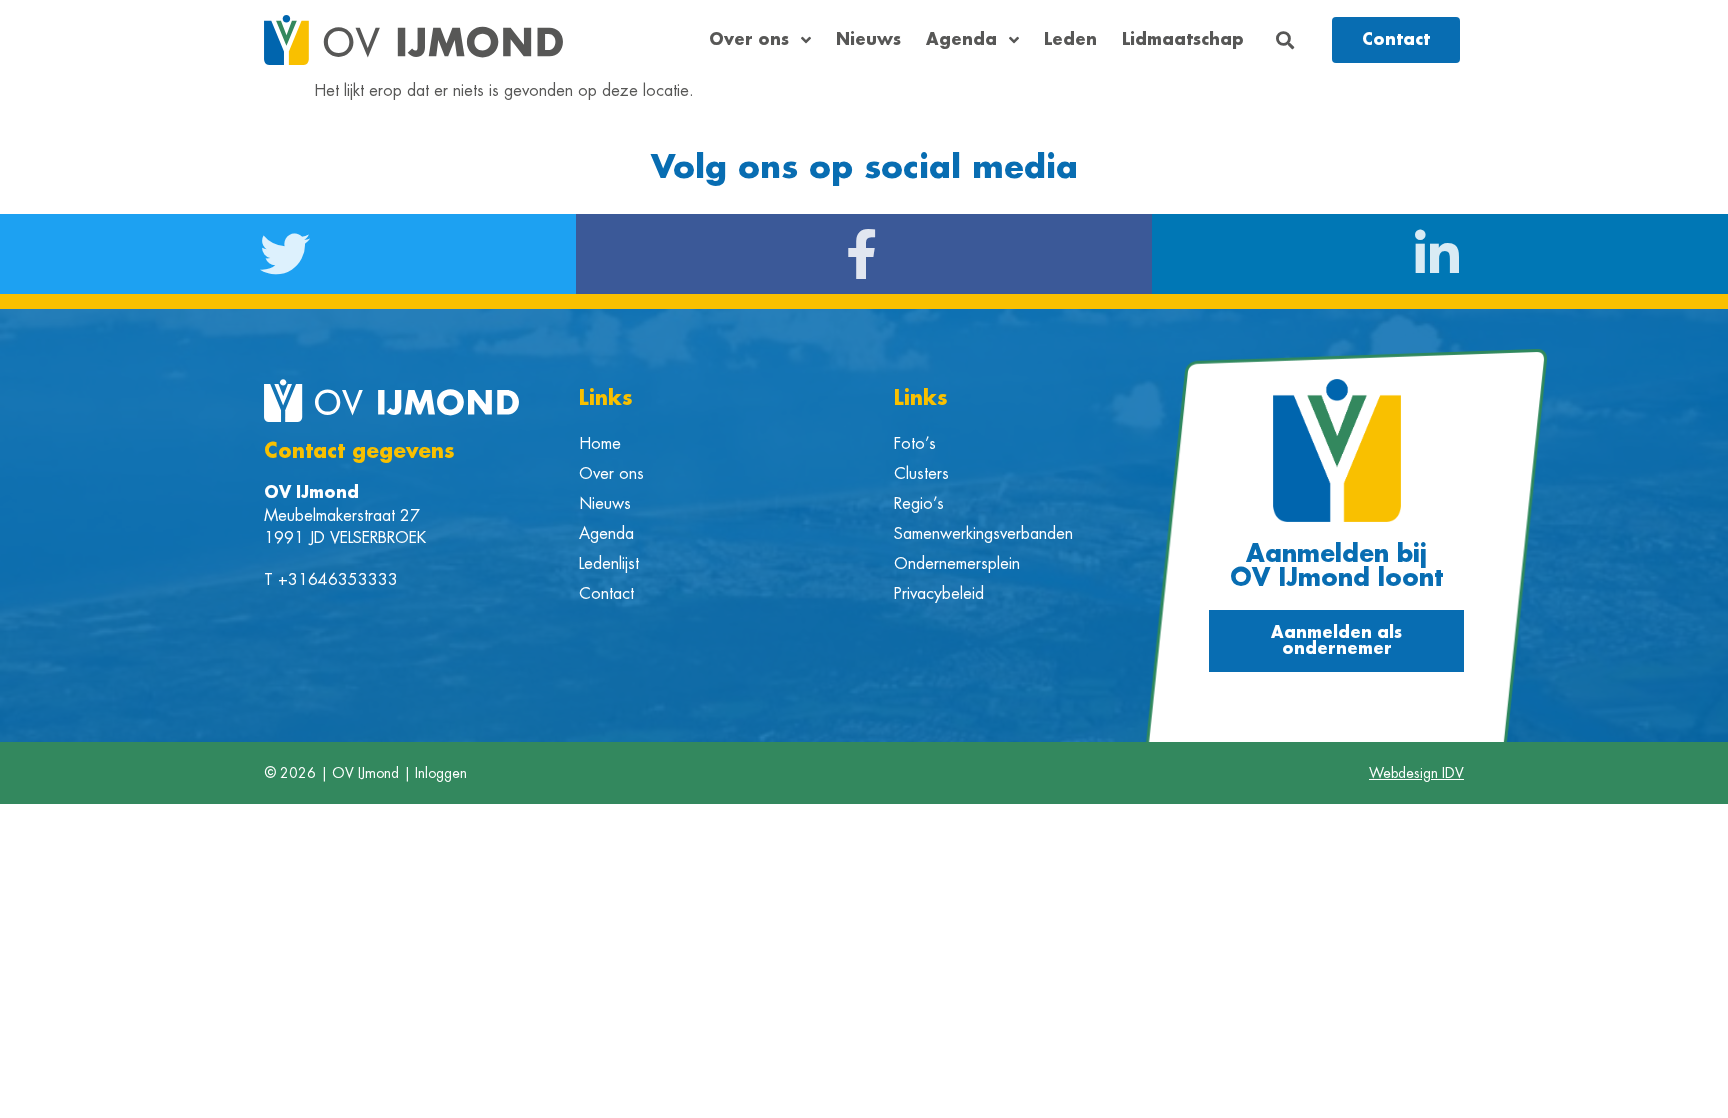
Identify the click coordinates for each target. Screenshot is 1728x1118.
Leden (1070, 40)
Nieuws (868, 40)
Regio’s (919, 504)
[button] (1285, 40)
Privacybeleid (939, 594)
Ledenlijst (609, 564)
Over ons (749, 40)
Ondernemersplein (957, 564)
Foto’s (915, 444)
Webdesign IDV (1416, 773)
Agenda (961, 40)
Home (600, 444)
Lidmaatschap (1183, 40)
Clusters (921, 474)
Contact (606, 594)
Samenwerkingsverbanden (983, 534)
